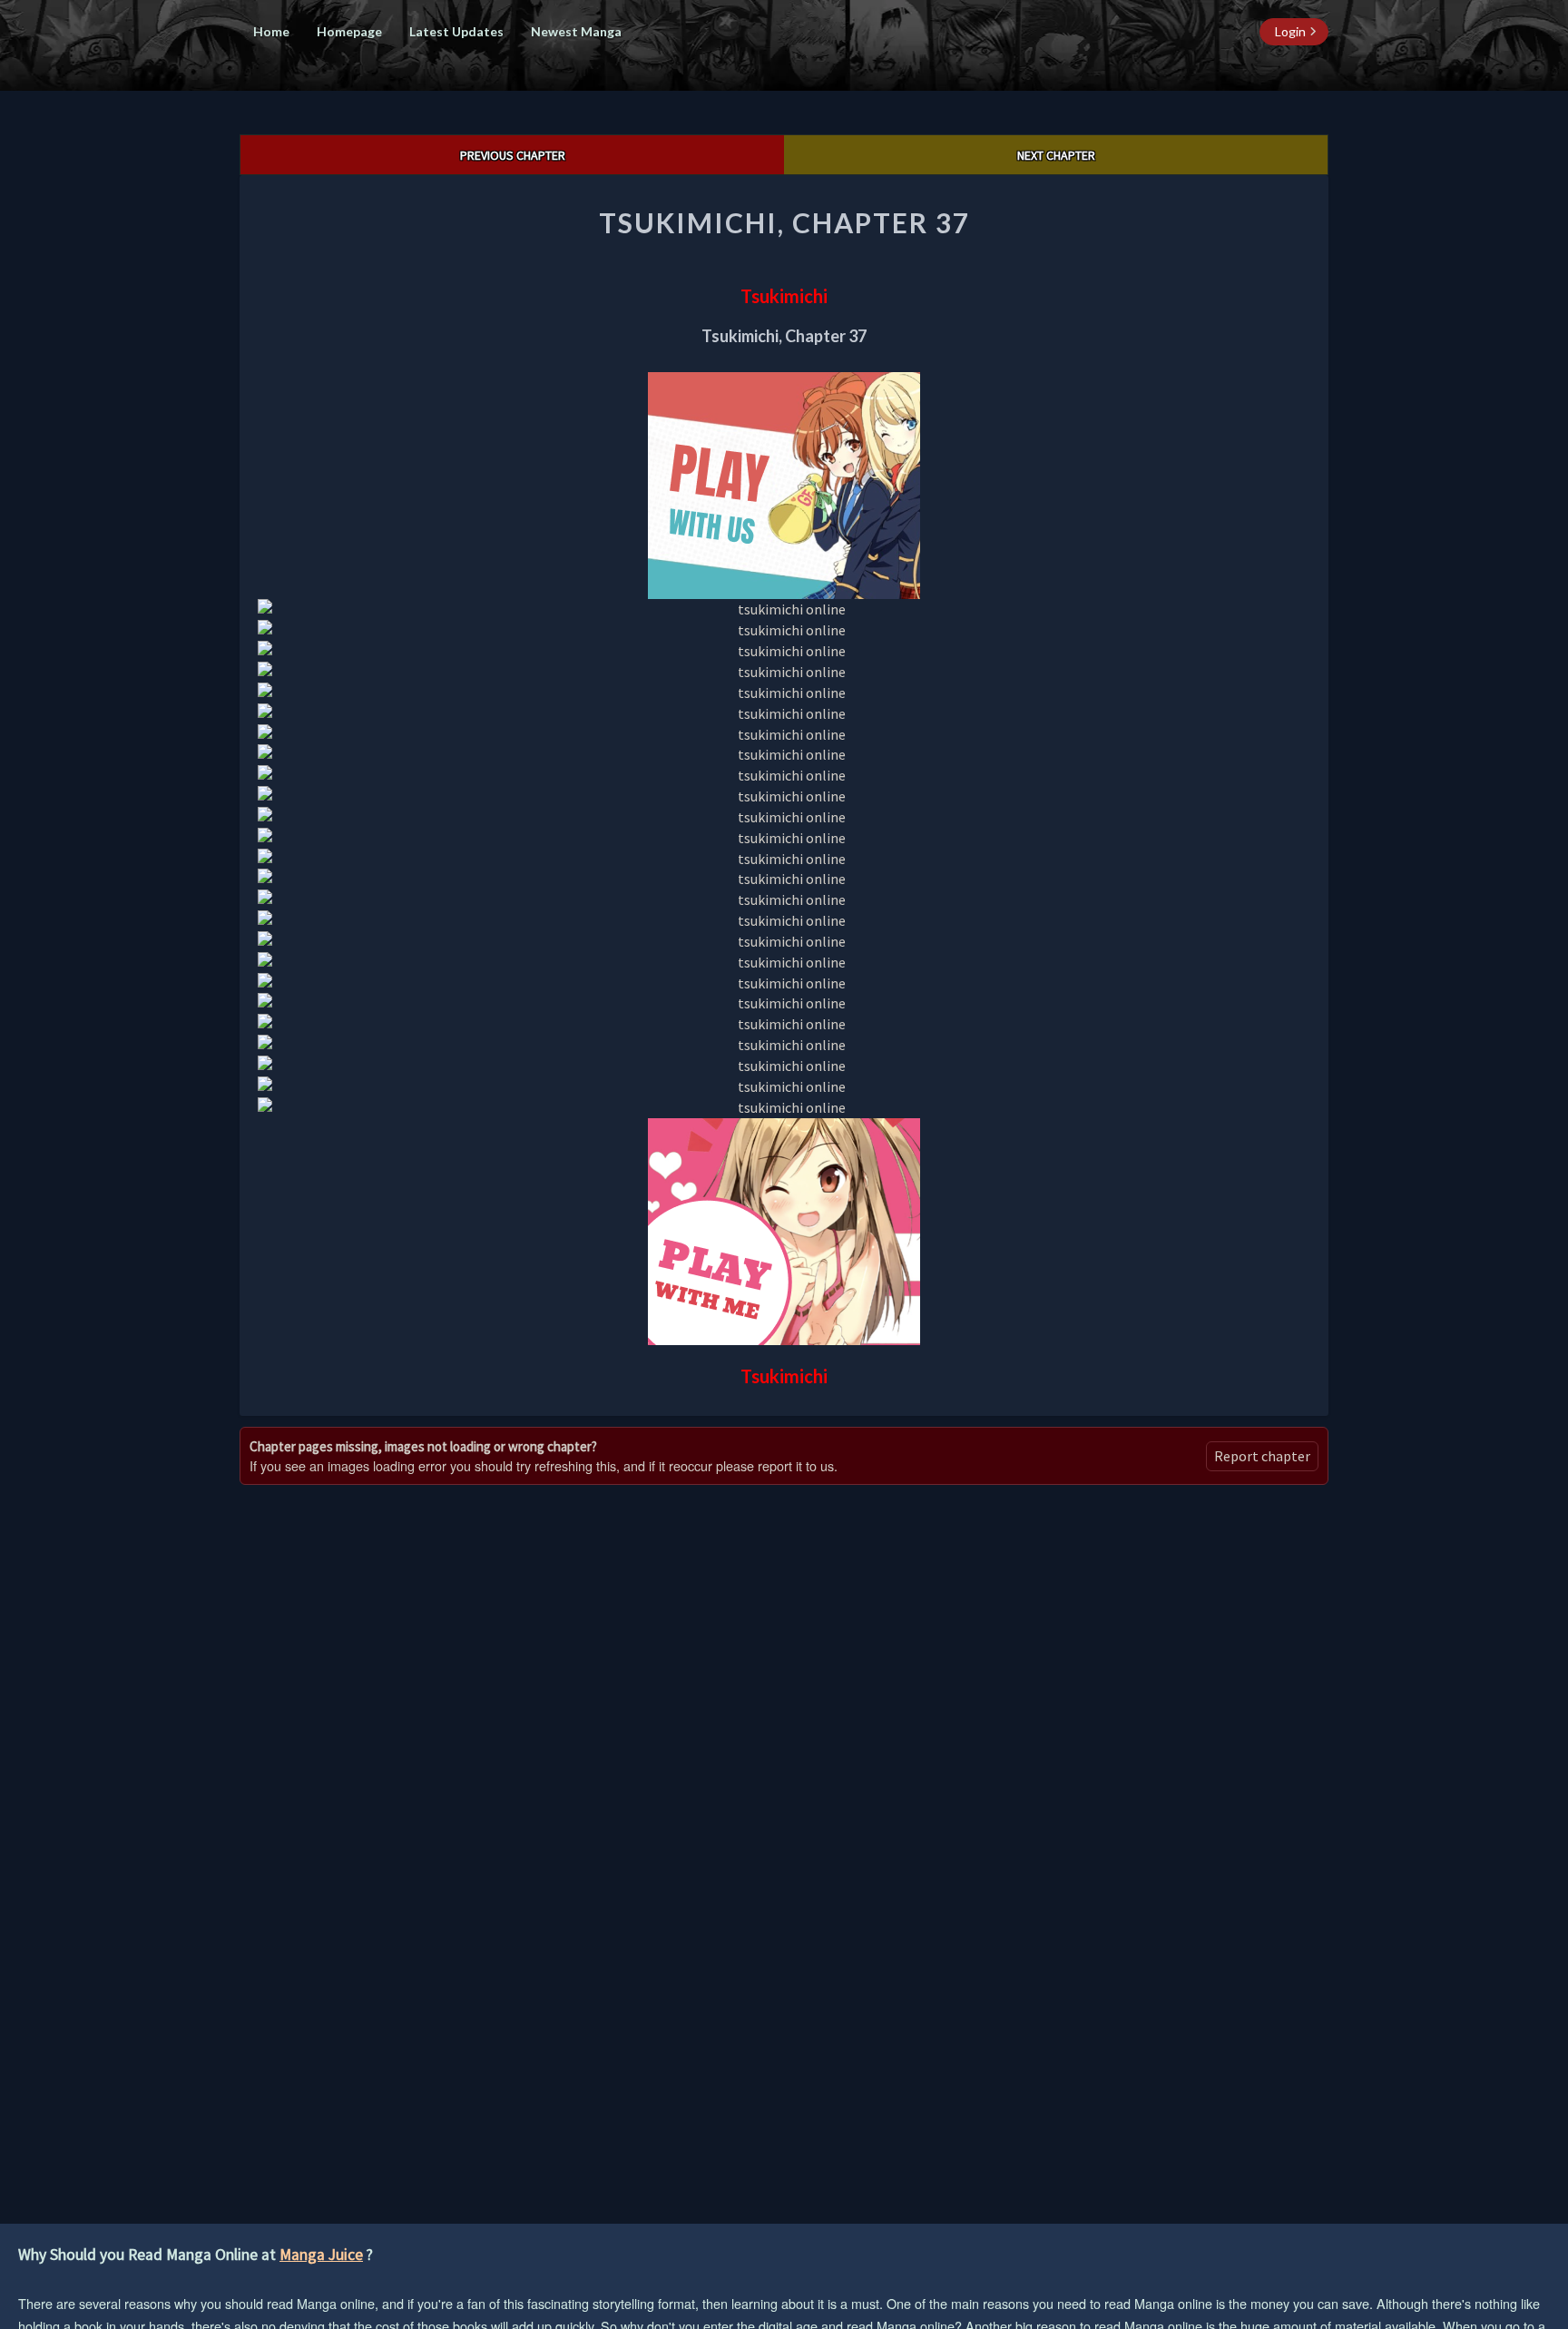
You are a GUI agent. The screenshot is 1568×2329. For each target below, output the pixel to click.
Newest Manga (576, 31)
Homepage (349, 31)
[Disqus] (784, 1723)
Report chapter (1262, 1456)
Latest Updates (456, 31)
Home (271, 31)
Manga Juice (321, 2255)
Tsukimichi (784, 296)
